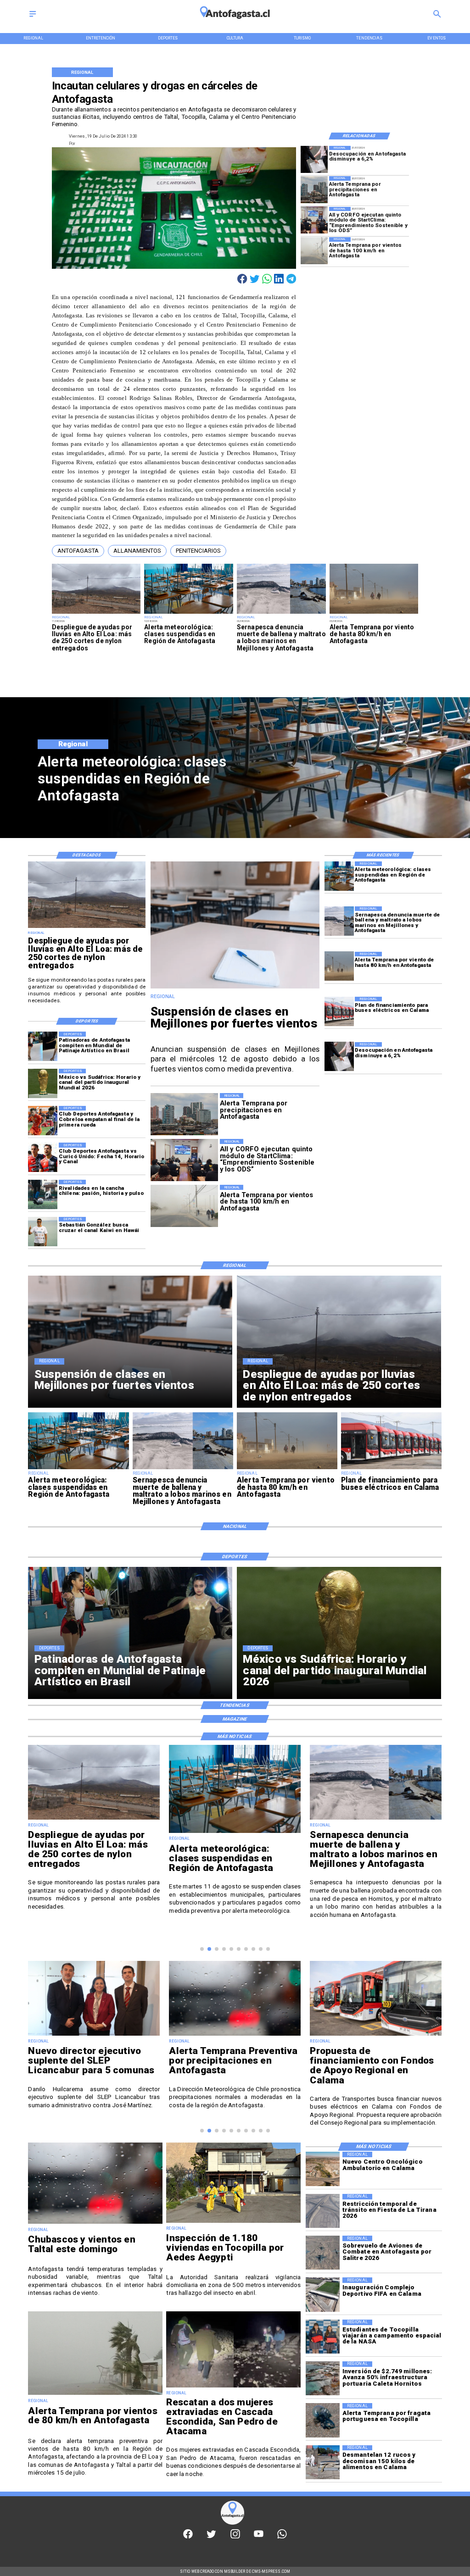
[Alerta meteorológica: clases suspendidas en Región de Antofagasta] (189, 613)
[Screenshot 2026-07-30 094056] (314, 220)
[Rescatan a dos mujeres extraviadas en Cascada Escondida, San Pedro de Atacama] (233, 2387)
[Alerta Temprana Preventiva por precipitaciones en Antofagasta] (94, 2035)
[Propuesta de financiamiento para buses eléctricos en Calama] (235, 2035)
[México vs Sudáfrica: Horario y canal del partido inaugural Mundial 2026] (43, 1083)
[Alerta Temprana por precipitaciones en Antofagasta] (314, 190)
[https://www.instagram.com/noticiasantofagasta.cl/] (235, 2537)
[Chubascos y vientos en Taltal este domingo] (95, 2223)
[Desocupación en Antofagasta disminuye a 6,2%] (314, 159)
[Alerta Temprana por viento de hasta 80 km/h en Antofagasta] (374, 613)
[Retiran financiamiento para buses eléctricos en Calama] (376, 2049)
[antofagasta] (235, 22)
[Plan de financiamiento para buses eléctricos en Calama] (339, 1011)
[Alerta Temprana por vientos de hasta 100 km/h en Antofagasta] (314, 251)
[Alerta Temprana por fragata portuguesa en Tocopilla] (323, 2420)
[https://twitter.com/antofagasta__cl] (211, 2537)
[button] (78, 551)
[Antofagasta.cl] (33, 17)
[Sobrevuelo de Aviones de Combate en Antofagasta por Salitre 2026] (323, 2253)
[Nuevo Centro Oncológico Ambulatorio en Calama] (323, 2169)
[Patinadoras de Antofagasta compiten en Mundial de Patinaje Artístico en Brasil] (43, 1046)
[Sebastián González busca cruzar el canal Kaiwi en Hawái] (43, 1232)
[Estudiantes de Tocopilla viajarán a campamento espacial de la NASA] (323, 2337)
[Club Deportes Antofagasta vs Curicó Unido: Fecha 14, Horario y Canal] (43, 1157)
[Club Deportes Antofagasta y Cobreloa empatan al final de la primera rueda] (43, 1121)
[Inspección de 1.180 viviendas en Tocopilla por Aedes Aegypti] (233, 2222)
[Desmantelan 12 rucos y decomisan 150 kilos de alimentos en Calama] (323, 2462)
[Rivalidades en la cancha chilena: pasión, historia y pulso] (43, 1194)
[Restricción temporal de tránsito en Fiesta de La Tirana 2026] (323, 2211)
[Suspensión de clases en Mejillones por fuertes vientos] (235, 988)
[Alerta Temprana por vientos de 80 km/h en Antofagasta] (95, 2394)
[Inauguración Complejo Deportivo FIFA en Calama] (323, 2294)
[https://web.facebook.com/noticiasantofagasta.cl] (188, 2537)
